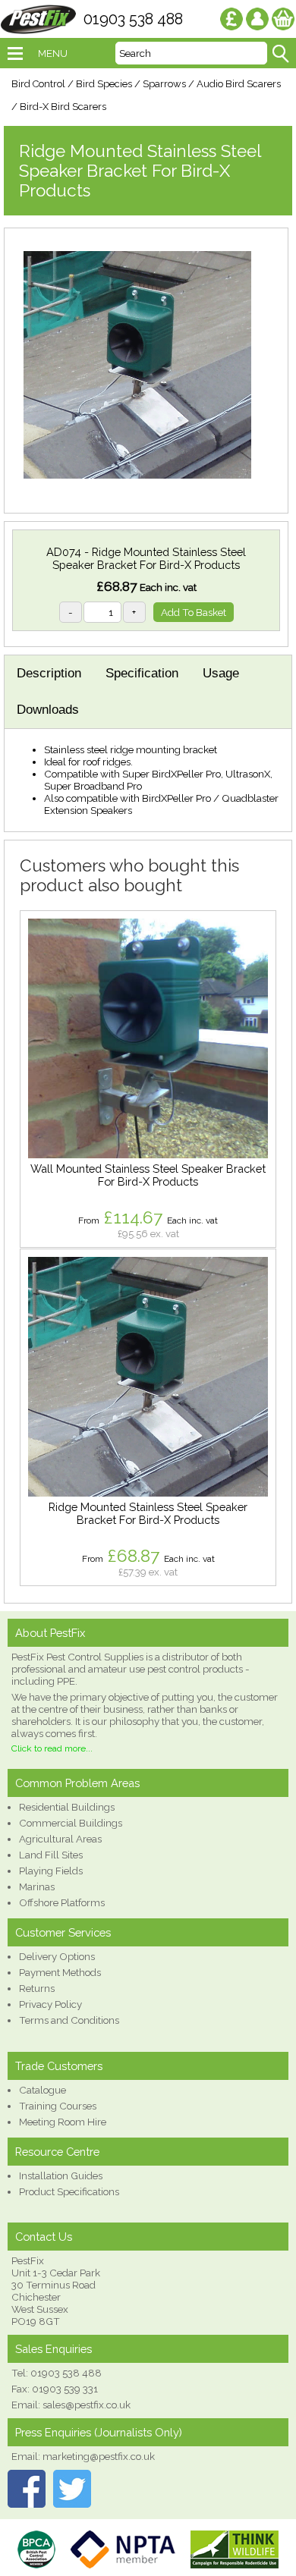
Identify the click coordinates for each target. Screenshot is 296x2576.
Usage (221, 673)
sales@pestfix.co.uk (87, 2405)
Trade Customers (59, 2066)
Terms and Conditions (69, 2020)
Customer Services (63, 1932)
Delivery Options (57, 1956)
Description (49, 673)
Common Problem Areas (77, 1783)
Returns (37, 1988)
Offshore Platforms (62, 1902)
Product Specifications (69, 2191)
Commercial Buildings (71, 1823)
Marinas (37, 1886)
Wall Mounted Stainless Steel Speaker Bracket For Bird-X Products (148, 1175)
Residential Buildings (67, 1807)
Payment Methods (60, 1972)
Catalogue (43, 2090)
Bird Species (104, 84)
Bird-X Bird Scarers (63, 107)
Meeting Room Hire (63, 2122)
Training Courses (58, 2106)
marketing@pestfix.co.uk (99, 2456)
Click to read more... (52, 1748)
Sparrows (164, 84)
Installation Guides (61, 2175)
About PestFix (50, 1633)
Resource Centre (57, 2152)
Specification (142, 673)
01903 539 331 (65, 2389)
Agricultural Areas (60, 1839)
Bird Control (38, 84)
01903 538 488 (133, 19)
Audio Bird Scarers (239, 84)
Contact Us (44, 2237)
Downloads (48, 710)
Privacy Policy (50, 2004)
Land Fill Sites (51, 1855)
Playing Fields (51, 1871)
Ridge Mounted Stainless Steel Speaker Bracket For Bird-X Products (148, 1513)
